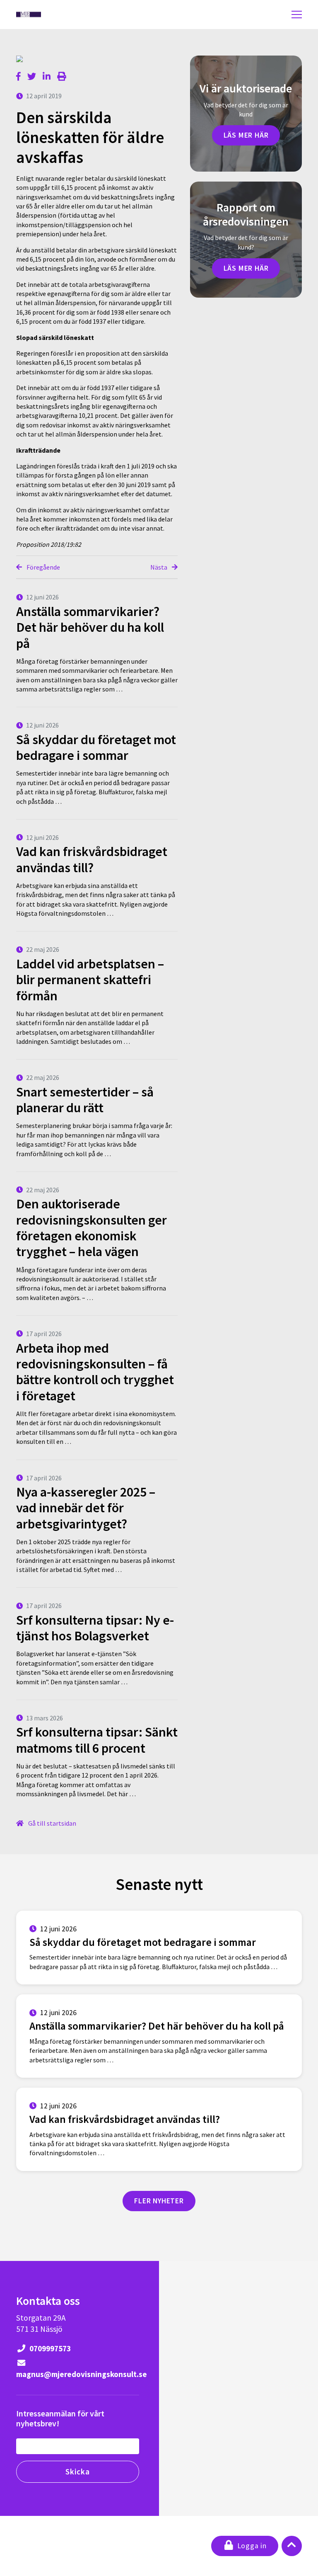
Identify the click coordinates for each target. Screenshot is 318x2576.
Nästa (159, 567)
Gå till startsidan (52, 1823)
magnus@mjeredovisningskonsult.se (78, 2374)
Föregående (43, 567)
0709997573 (49, 2348)
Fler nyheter (159, 2201)
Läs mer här (246, 135)
